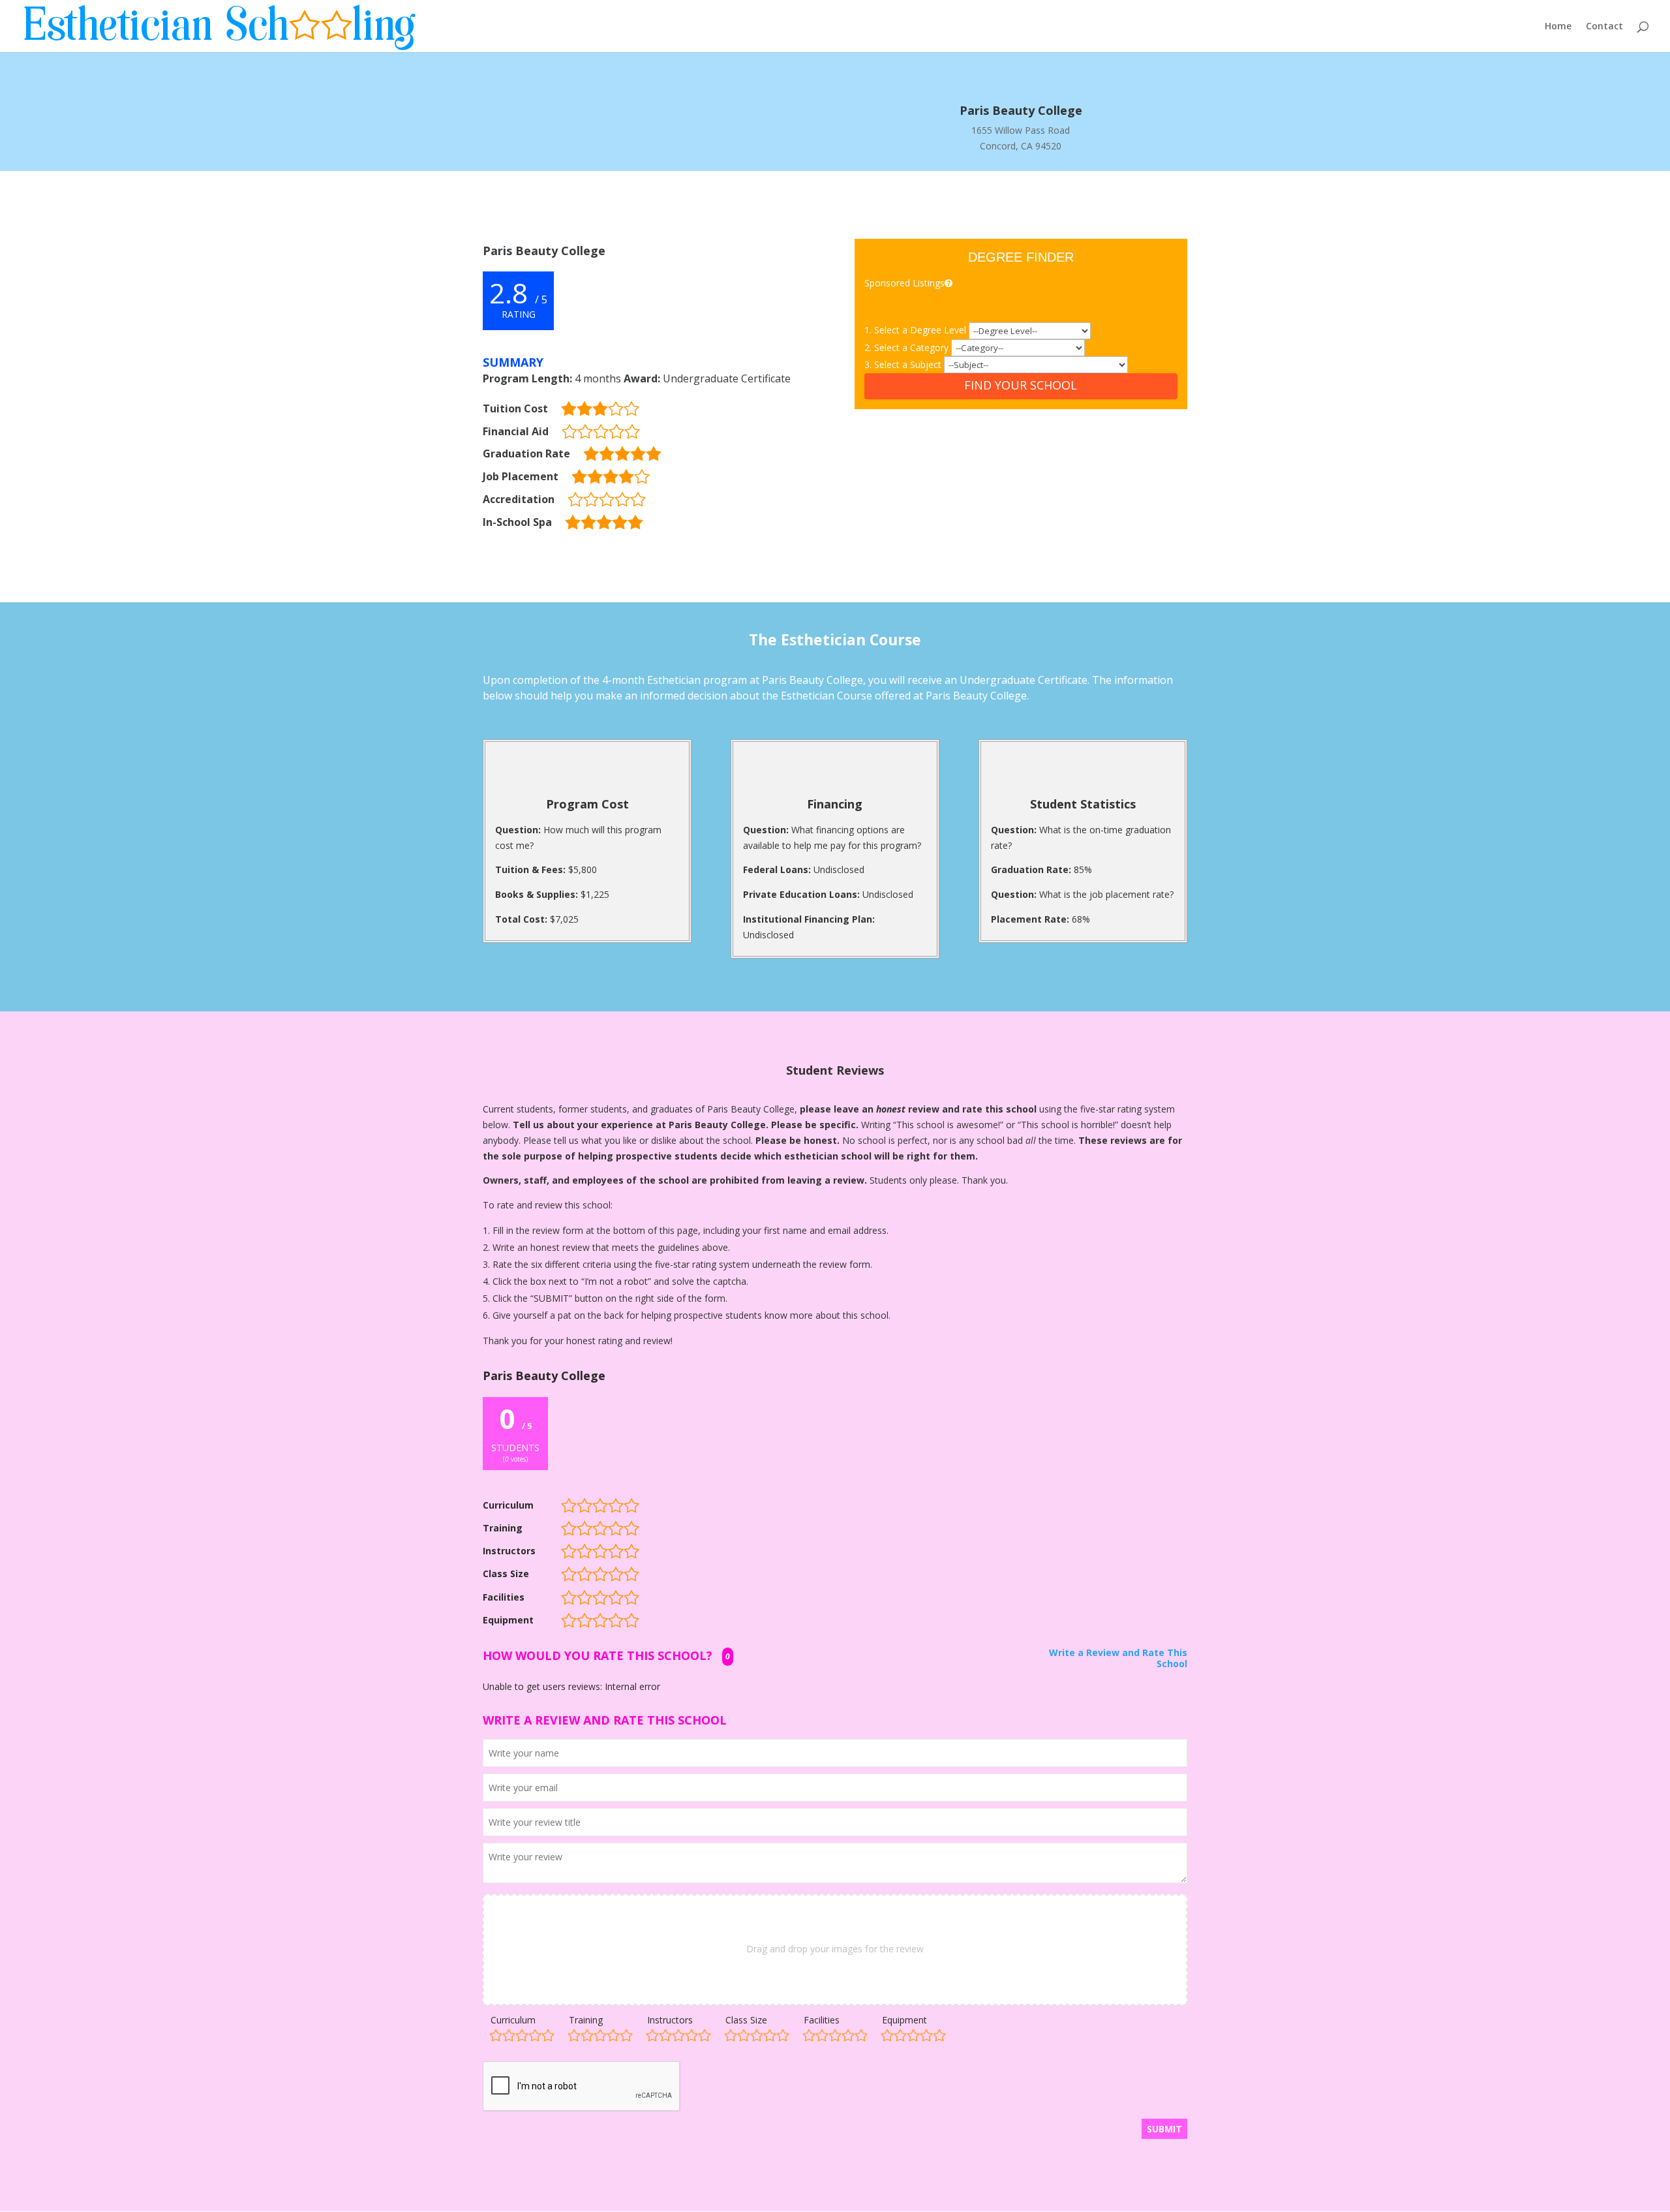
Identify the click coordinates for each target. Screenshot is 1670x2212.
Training (586, 2020)
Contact (1604, 27)
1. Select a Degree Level (917, 330)
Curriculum (513, 2020)
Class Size (746, 2020)
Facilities (822, 2020)
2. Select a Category (908, 347)
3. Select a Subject (904, 364)
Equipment (904, 2020)
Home (1558, 27)
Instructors (670, 2020)
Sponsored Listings (904, 283)
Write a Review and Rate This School (1118, 1659)
